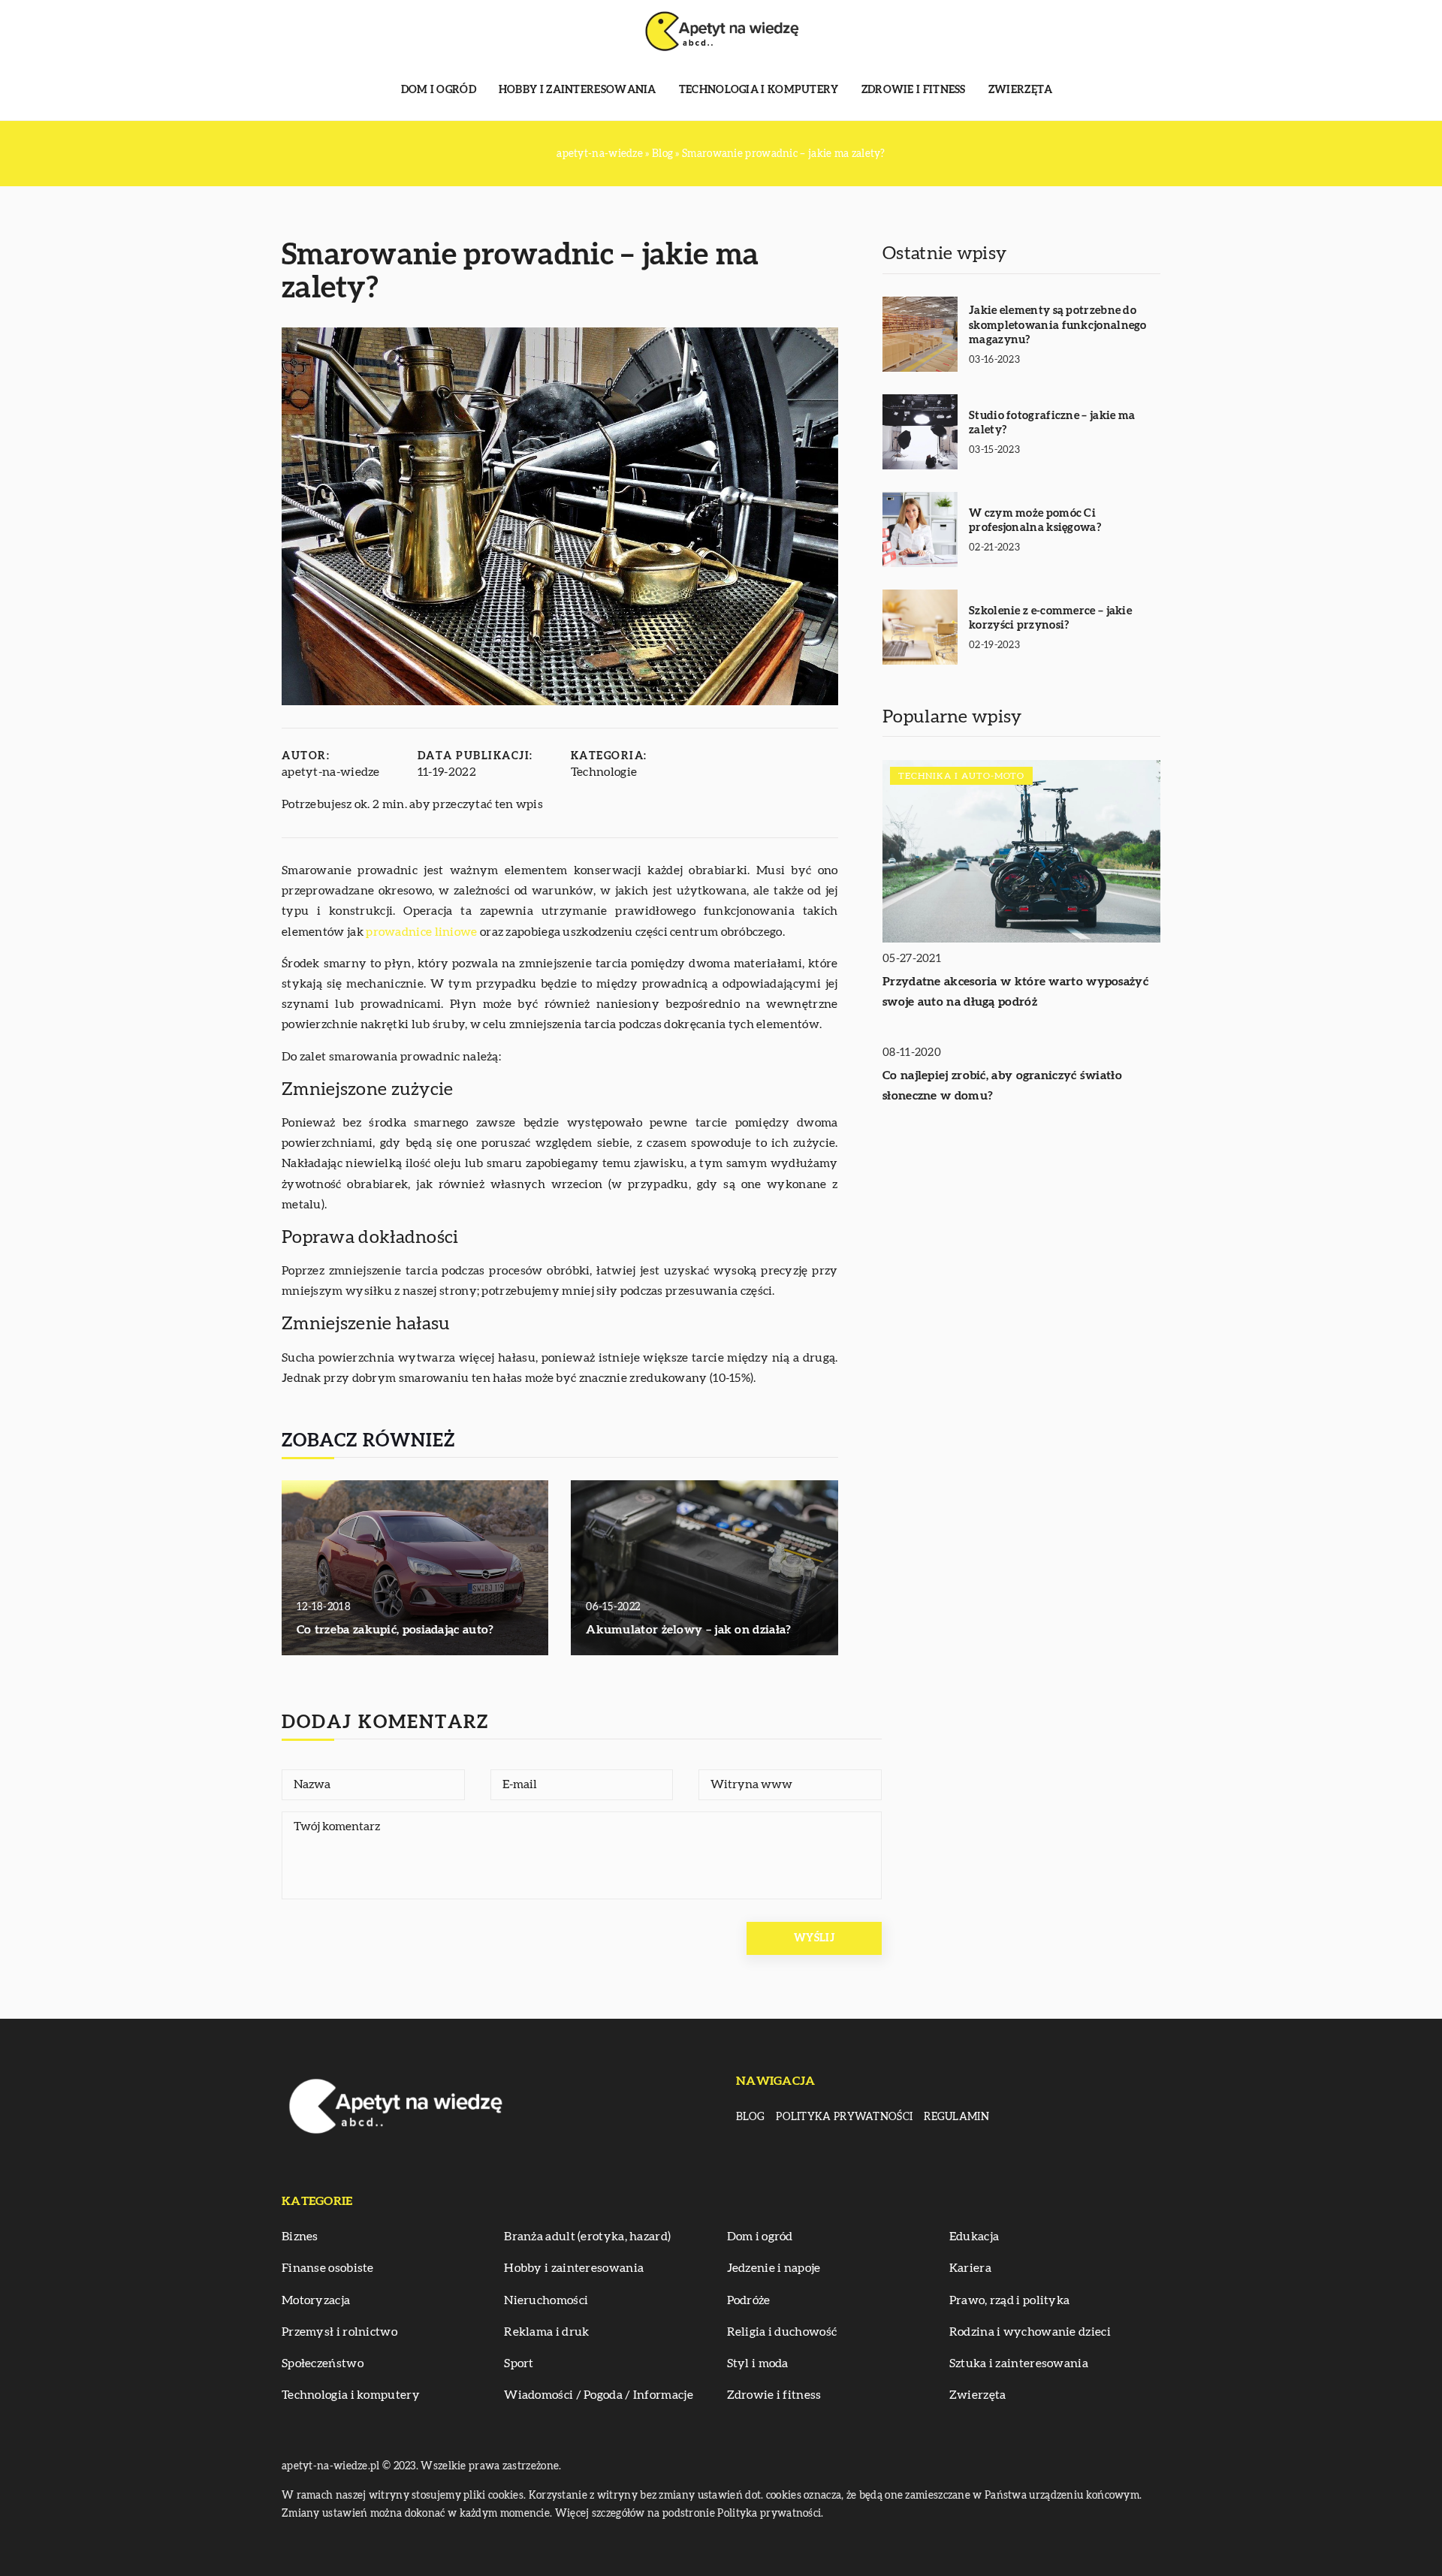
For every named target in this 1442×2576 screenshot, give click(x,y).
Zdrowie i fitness (914, 90)
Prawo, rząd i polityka (1010, 2300)
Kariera (970, 2268)
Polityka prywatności (844, 2117)
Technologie (604, 772)
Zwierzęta (1021, 90)
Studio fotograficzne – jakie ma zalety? (1052, 423)
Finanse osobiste (328, 2268)
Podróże (749, 2300)
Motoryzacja (316, 2300)
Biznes (300, 2237)
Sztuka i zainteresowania (1019, 2363)
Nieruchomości (546, 2300)
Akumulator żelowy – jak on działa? (688, 1630)
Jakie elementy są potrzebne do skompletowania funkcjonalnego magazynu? (1058, 325)
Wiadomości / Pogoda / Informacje (599, 2395)
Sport (519, 2363)
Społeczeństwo (323, 2363)
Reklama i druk (546, 2332)
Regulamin (956, 2117)
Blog (750, 2117)
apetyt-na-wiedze (331, 772)
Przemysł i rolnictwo (339, 2332)
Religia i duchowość (782, 2332)
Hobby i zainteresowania (578, 90)
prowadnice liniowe (421, 932)
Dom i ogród (439, 90)
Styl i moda (758, 2363)
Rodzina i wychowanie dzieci (1030, 2332)
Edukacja (974, 2237)
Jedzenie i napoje (774, 2268)
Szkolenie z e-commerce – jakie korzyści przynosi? (1050, 618)
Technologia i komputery (759, 90)
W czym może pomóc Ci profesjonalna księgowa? (1035, 521)
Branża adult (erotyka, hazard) (587, 2237)
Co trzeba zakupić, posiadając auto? (395, 1630)
